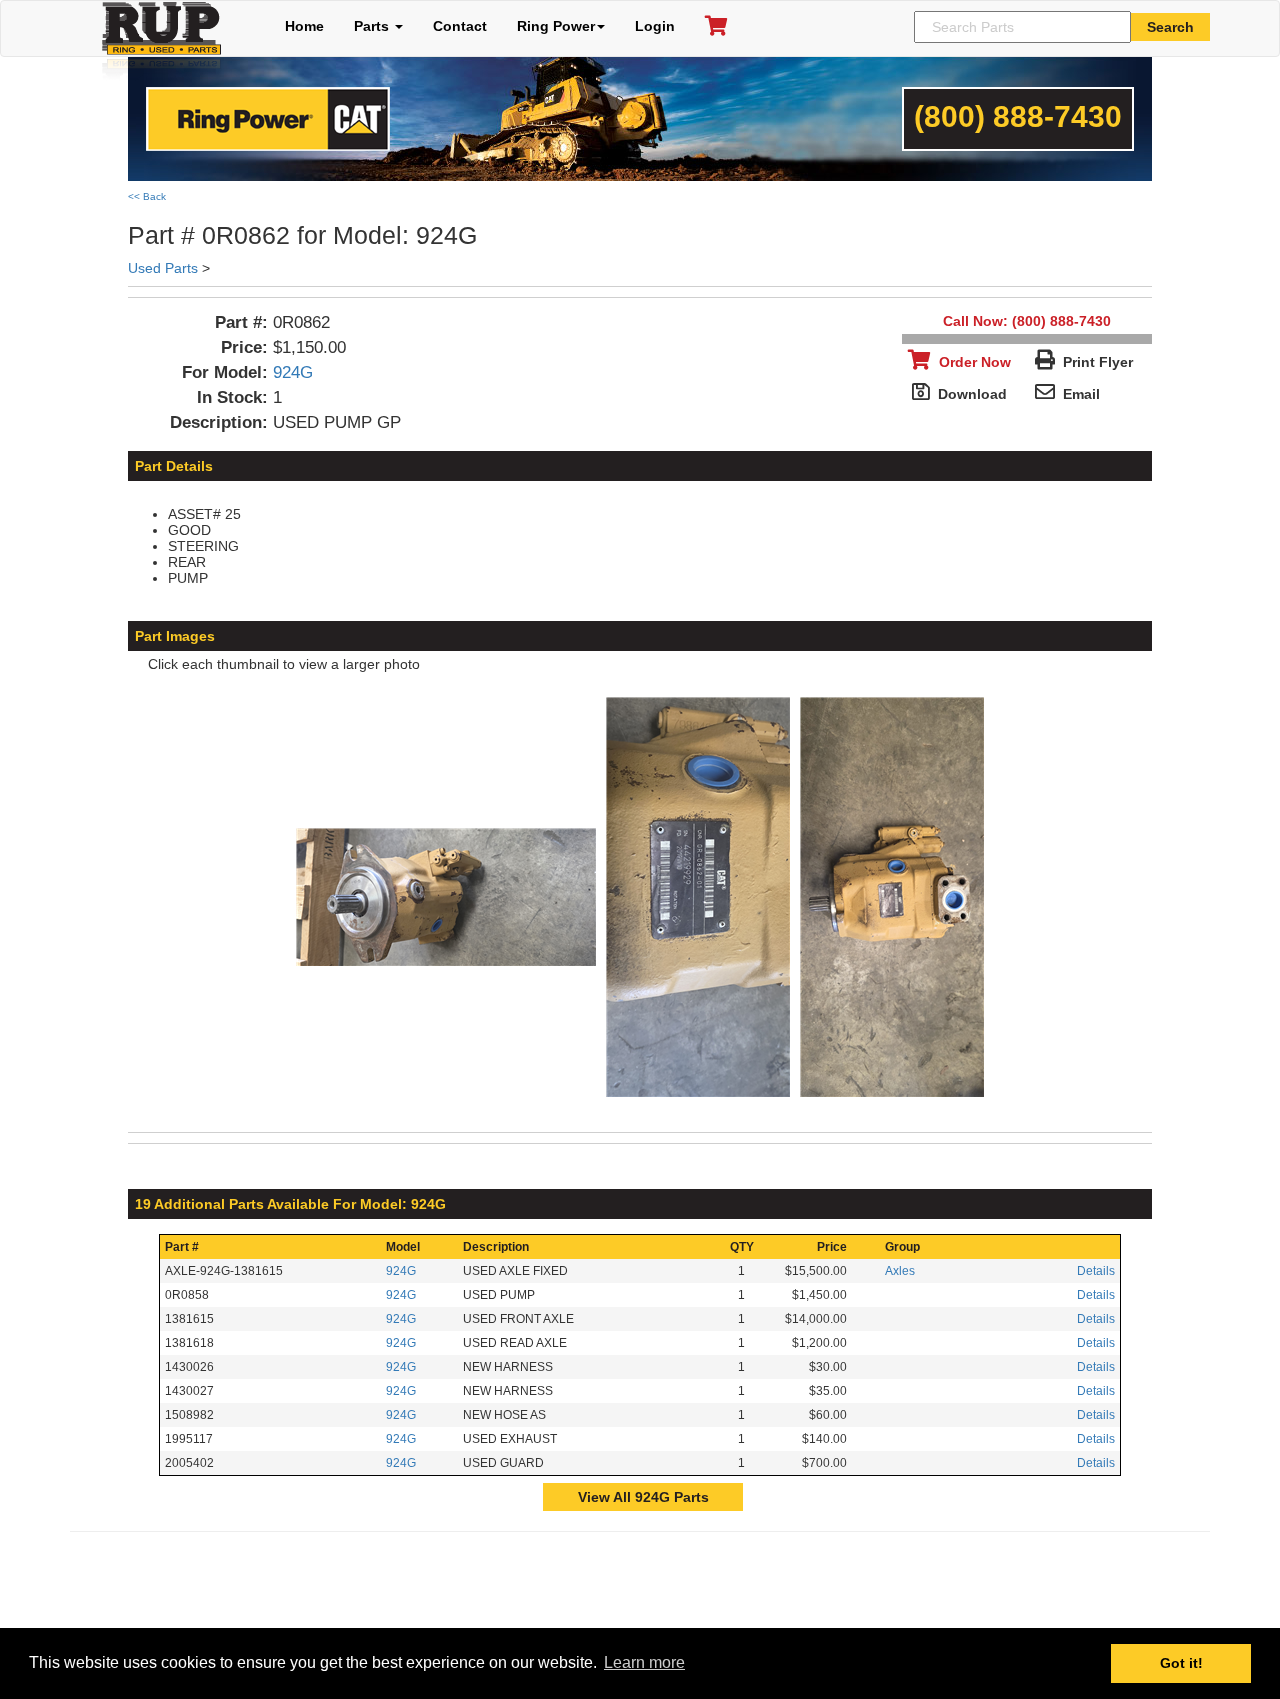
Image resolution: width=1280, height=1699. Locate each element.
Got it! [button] (1181, 1663)
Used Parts (163, 268)
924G (293, 372)
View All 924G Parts (643, 1497)
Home (304, 26)
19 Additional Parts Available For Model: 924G (290, 1204)
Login (655, 26)
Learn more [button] (644, 1662)
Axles (900, 1271)
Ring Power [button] (556, 26)
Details (1096, 1271)
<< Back (147, 196)
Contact (460, 26)
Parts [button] (373, 26)
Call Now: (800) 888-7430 (1027, 321)
